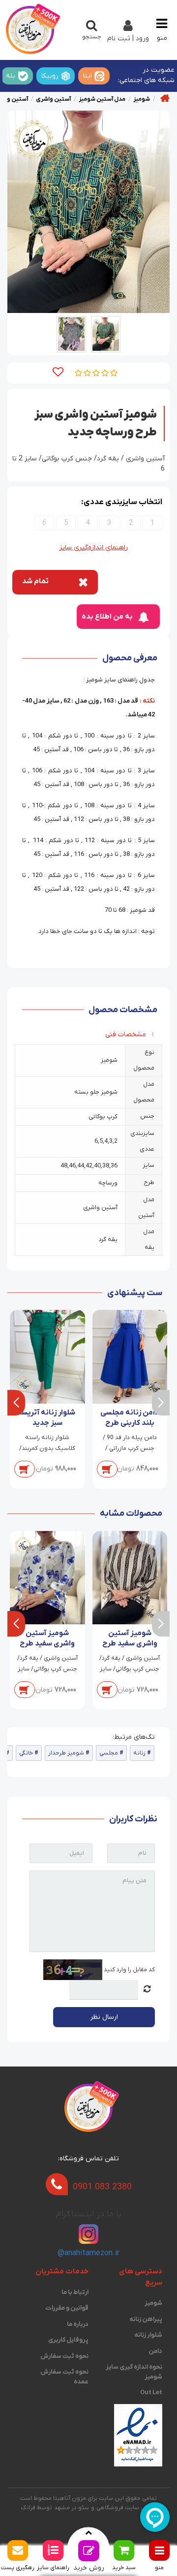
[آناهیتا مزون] (30, 30)
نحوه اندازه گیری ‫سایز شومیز (134, 2372)
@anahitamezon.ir (88, 2253)
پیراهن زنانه (146, 2319)
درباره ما (78, 2324)
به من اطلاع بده (107, 617)
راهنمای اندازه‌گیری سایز (94, 548)
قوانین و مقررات (67, 2308)
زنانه (139, 1753)
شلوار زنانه (148, 2335)
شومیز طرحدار (66, 1753)
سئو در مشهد (72, 2508)
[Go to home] (165, 98)
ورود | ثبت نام (128, 39)
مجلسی (109, 1753)
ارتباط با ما (75, 2292)
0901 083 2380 (102, 2187)
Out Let (151, 2392)
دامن (155, 2351)
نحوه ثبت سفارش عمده (64, 2377)
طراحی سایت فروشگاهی (126, 2508)
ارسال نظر (104, 2017)
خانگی (26, 1753)
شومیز (153, 2303)
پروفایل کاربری (68, 2340)
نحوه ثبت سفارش (64, 2356)
